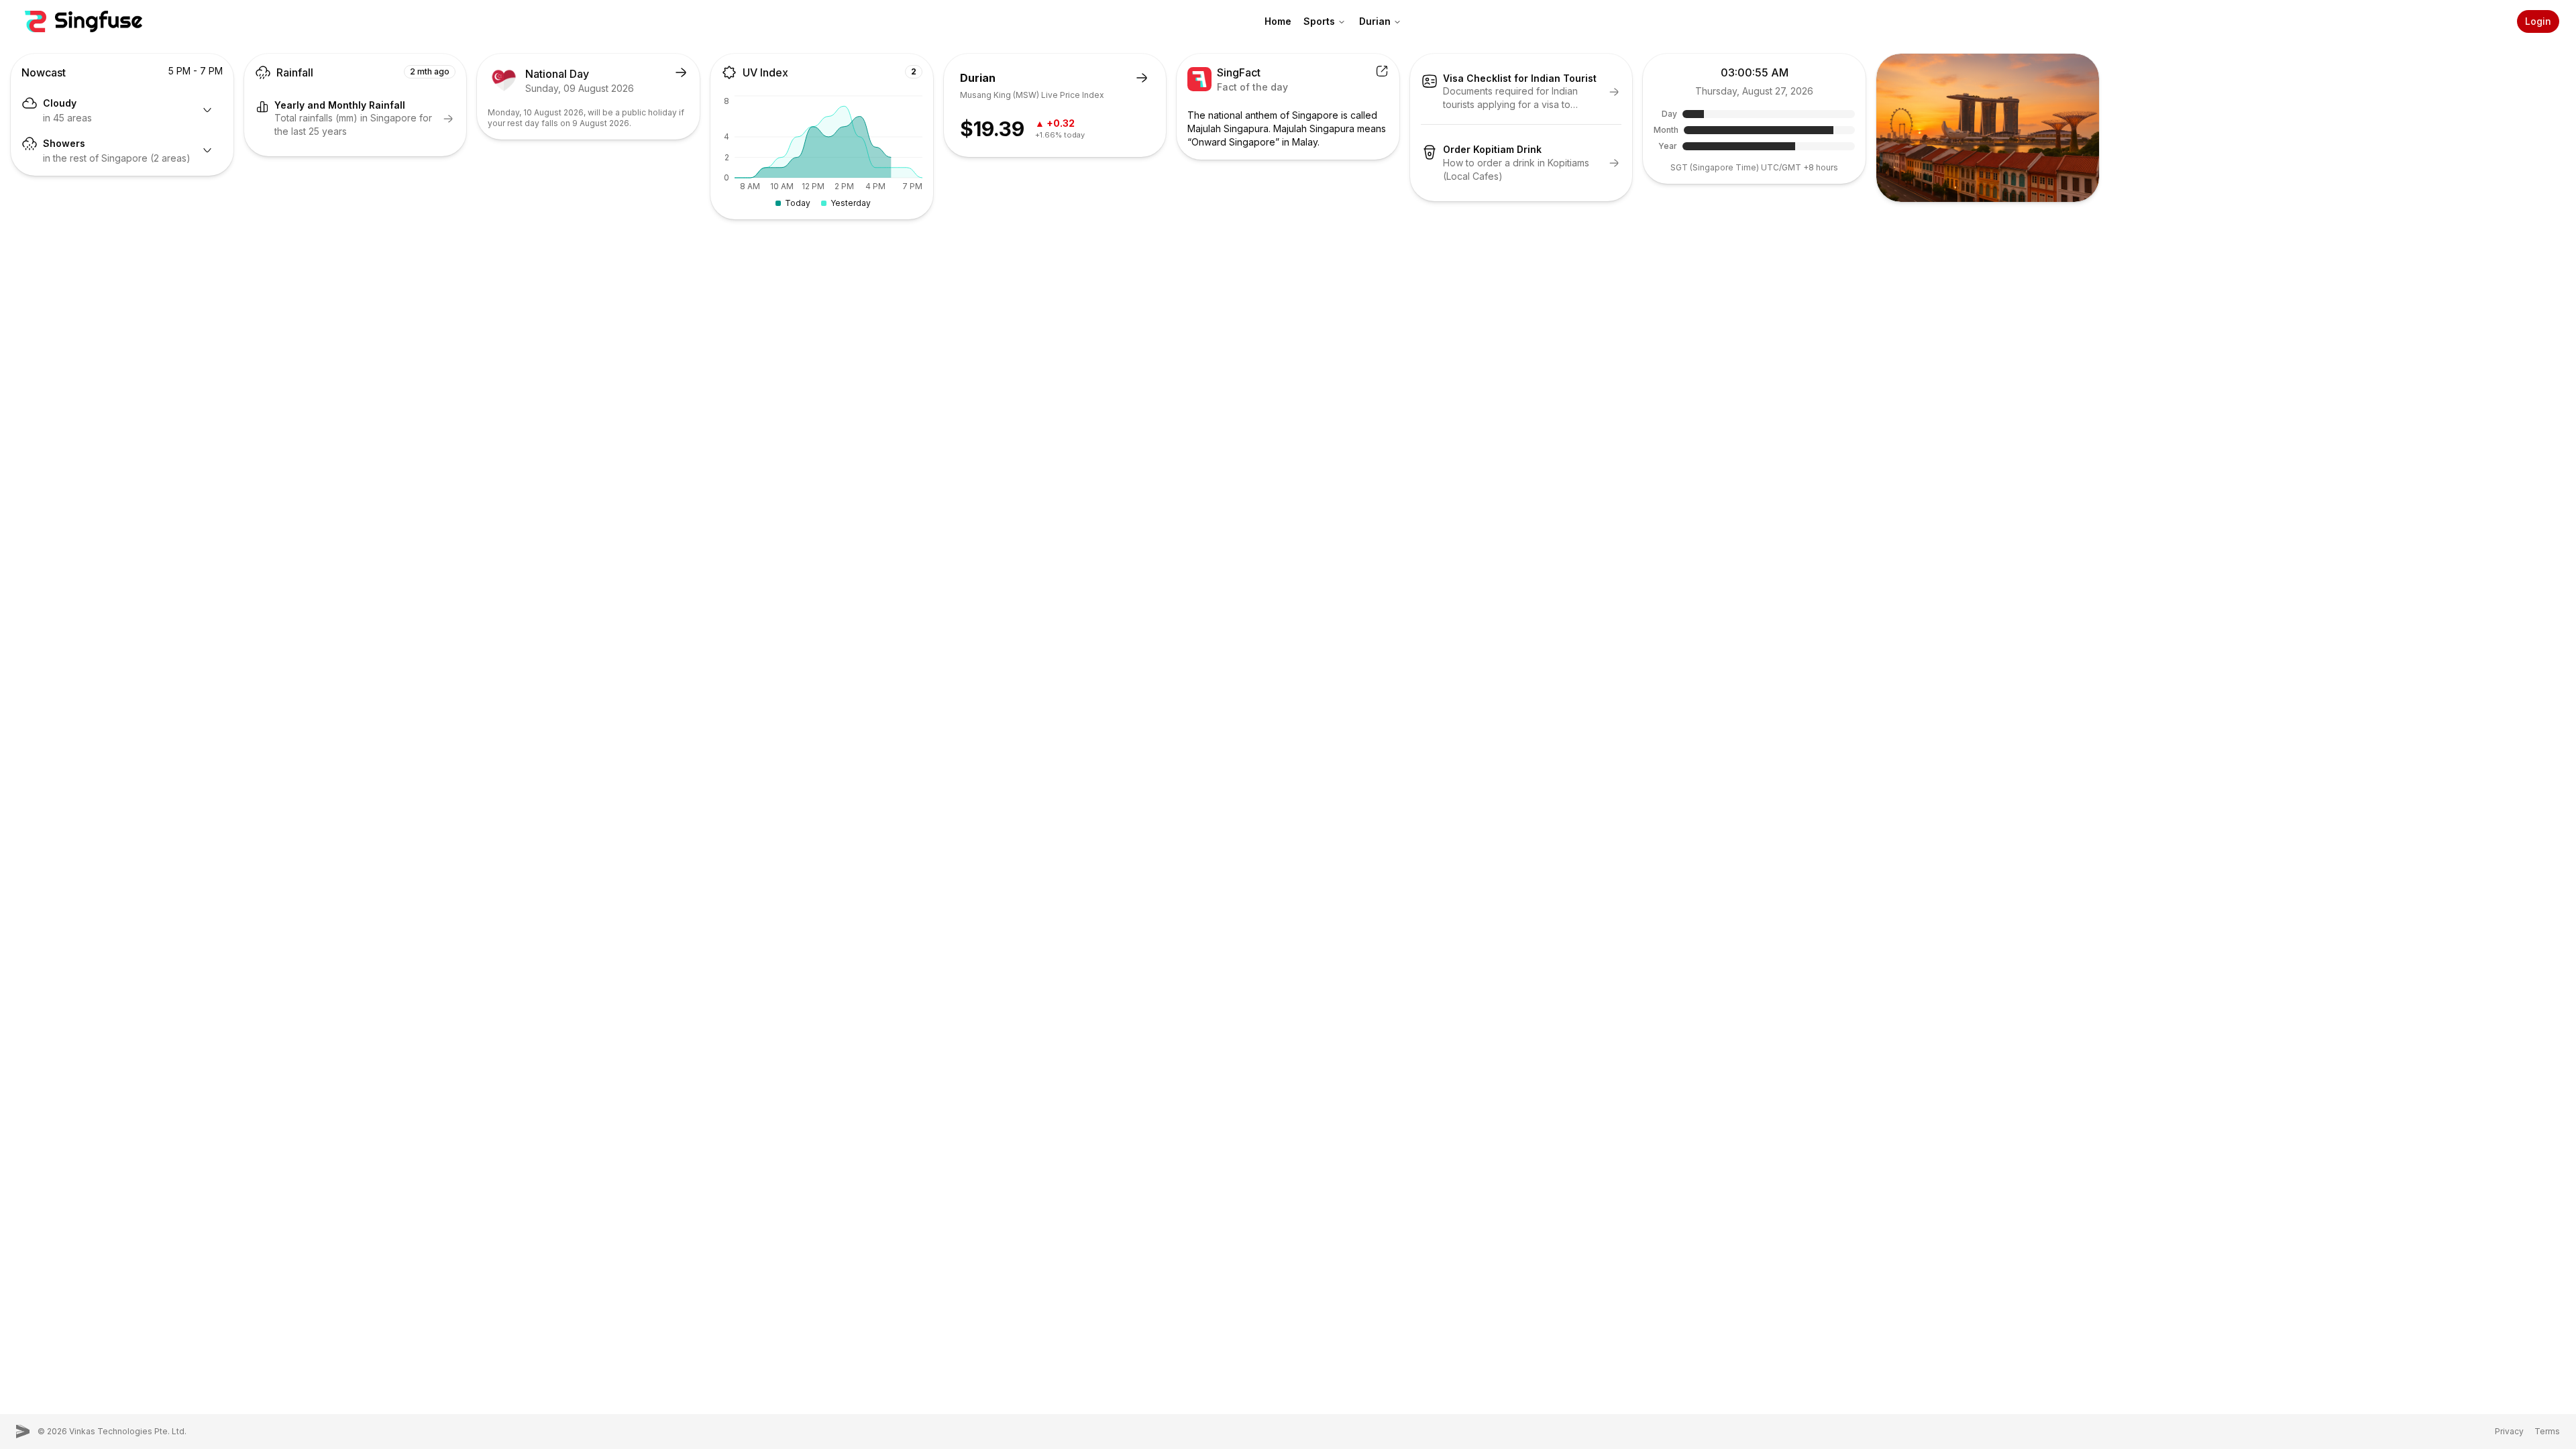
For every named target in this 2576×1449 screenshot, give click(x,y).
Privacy (2509, 1431)
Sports (1319, 21)
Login (2538, 21)
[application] (822, 152)
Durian (1375, 21)
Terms (2547, 1431)
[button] (84, 21)
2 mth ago (430, 71)
